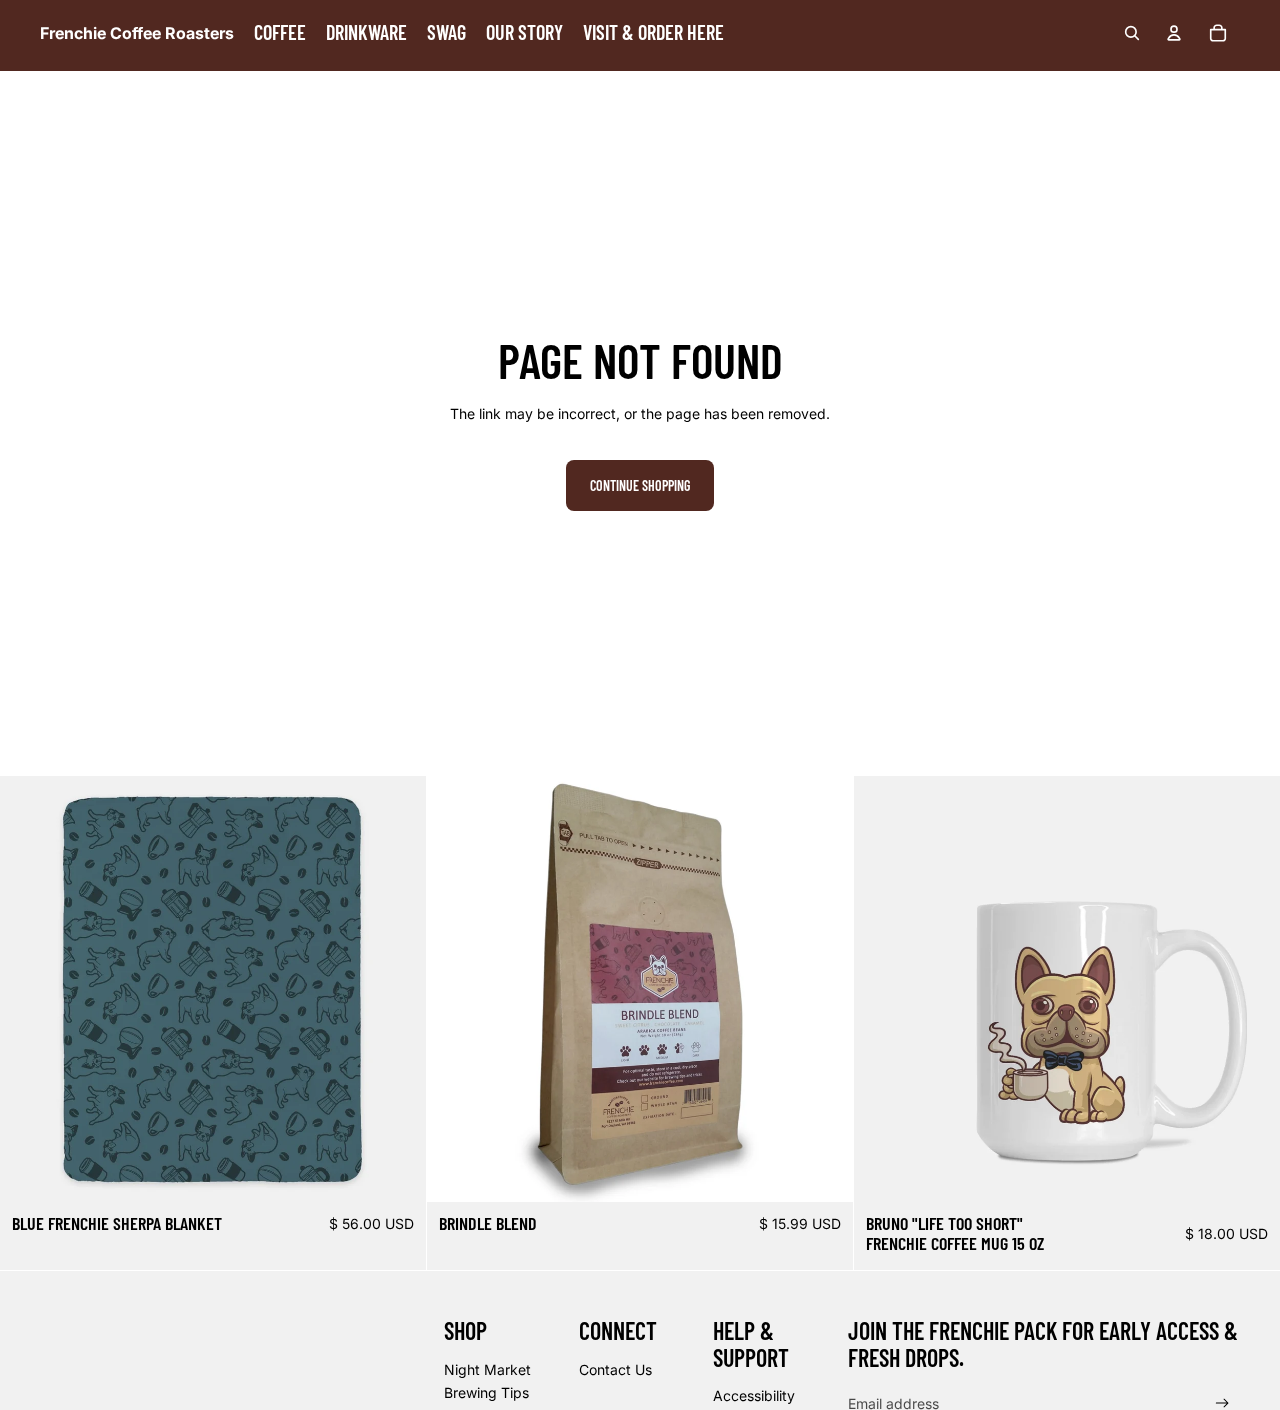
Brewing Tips (486, 1392)
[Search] (1132, 33)
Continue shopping (640, 485)
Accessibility (754, 1395)
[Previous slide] (884, 989)
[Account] (1174, 33)
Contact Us (615, 1369)
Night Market (487, 1369)
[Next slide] (1250, 989)
